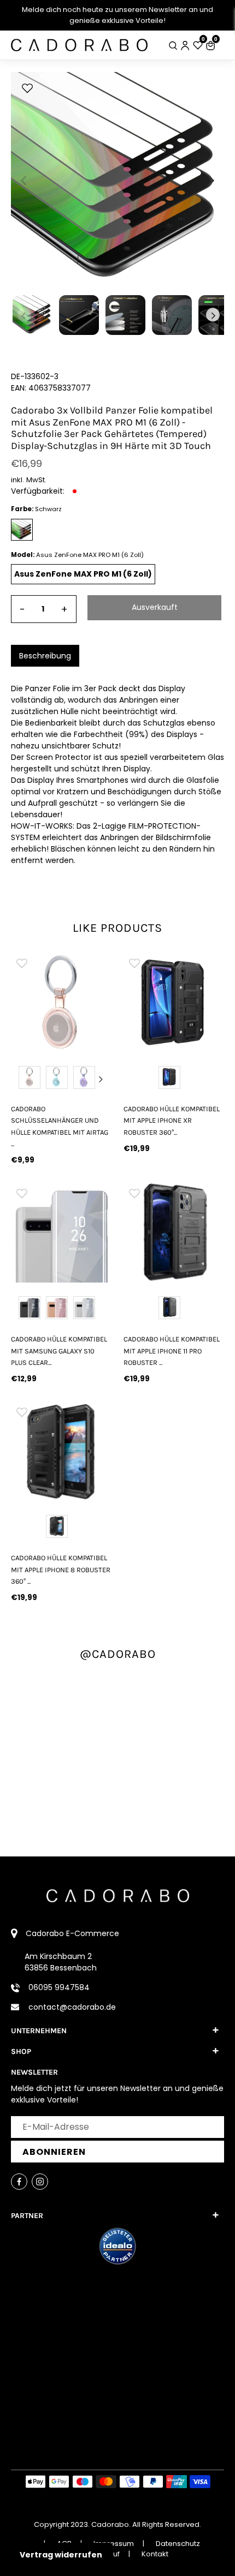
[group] (61, 1002)
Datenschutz (178, 2544)
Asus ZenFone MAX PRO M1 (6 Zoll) (83, 574)
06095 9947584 (59, 1987)
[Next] (210, 181)
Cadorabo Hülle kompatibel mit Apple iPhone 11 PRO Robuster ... (172, 1351)
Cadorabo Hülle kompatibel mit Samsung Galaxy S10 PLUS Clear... (59, 1351)
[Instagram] (40, 2182)
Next (101, 1079)
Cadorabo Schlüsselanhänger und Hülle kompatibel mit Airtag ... (60, 1126)
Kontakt (155, 2554)
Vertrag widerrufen (61, 2555)
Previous (21, 1079)
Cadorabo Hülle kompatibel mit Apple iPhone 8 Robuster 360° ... (61, 1569)
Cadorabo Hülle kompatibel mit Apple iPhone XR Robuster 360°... (172, 1121)
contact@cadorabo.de (72, 2007)
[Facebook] (19, 2182)
